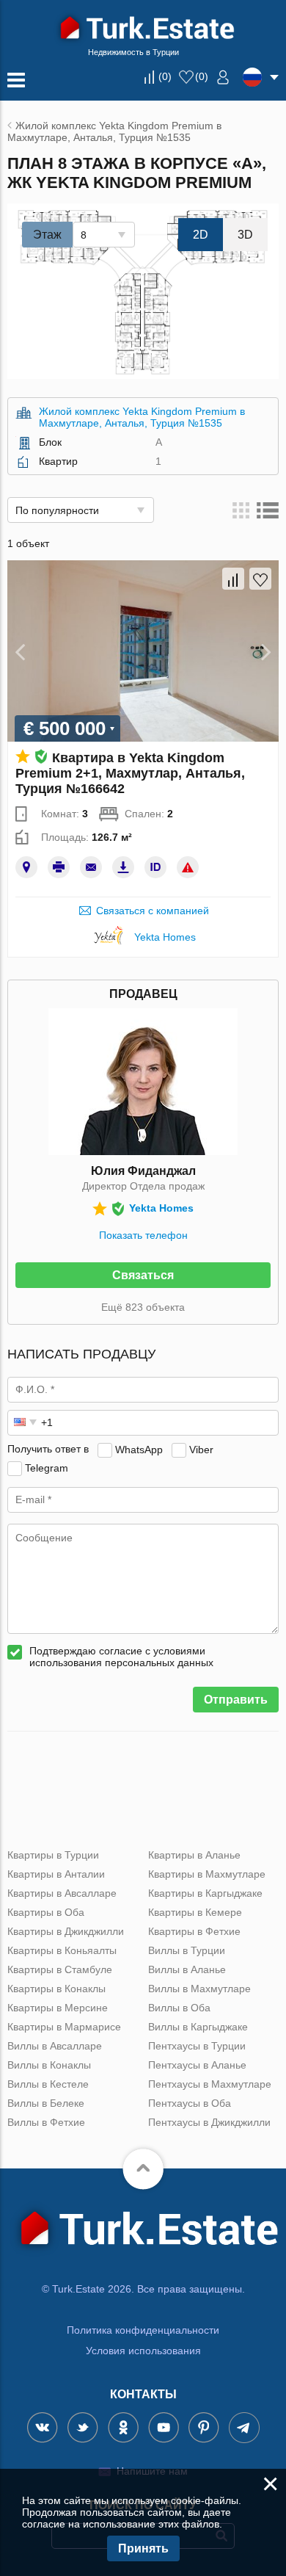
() (165, 76)
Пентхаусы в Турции (197, 2046)
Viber (201, 1449)
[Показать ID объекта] (155, 867)
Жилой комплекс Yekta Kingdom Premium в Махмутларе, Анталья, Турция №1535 (142, 417)
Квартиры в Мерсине (58, 2008)
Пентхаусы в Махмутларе (210, 2084)
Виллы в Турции (187, 1950)
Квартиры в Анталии (56, 1874)
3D (245, 235)
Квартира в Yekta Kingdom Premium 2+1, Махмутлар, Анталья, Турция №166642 (130, 773)
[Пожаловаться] (188, 867)
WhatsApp (139, 1449)
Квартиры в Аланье (194, 1855)
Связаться (143, 1275)
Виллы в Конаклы (49, 2065)
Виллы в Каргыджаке (198, 2027)
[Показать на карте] (26, 867)
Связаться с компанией (153, 911)
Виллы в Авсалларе (55, 2046)
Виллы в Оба (179, 2008)
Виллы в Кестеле (48, 2084)
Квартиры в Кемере (195, 1912)
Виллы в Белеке (46, 2103)
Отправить (236, 1700)
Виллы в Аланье (187, 1969)
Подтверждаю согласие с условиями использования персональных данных (121, 1657)
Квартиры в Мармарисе (64, 2027)
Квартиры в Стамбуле (60, 1969)
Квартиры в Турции (53, 1855)
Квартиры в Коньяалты (62, 1950)
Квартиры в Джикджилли (66, 1931)
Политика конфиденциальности (143, 2330)
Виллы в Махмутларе (199, 1989)
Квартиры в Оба (46, 1912)
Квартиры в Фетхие (194, 1931)
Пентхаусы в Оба (190, 2103)
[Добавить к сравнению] (233, 579)
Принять (143, 2548)
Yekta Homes (165, 937)
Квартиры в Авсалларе (62, 1893)
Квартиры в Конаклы (56, 1989)
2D (201, 235)
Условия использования (143, 2351)
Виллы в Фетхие (46, 2122)
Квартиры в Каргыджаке (205, 1893)
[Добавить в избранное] (260, 579)
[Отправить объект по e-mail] (91, 867)
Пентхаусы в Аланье (197, 2065)
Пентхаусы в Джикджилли (209, 2122)
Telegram (47, 1467)
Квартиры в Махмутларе (207, 1874)
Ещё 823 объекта (143, 1307)
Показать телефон (143, 1235)
